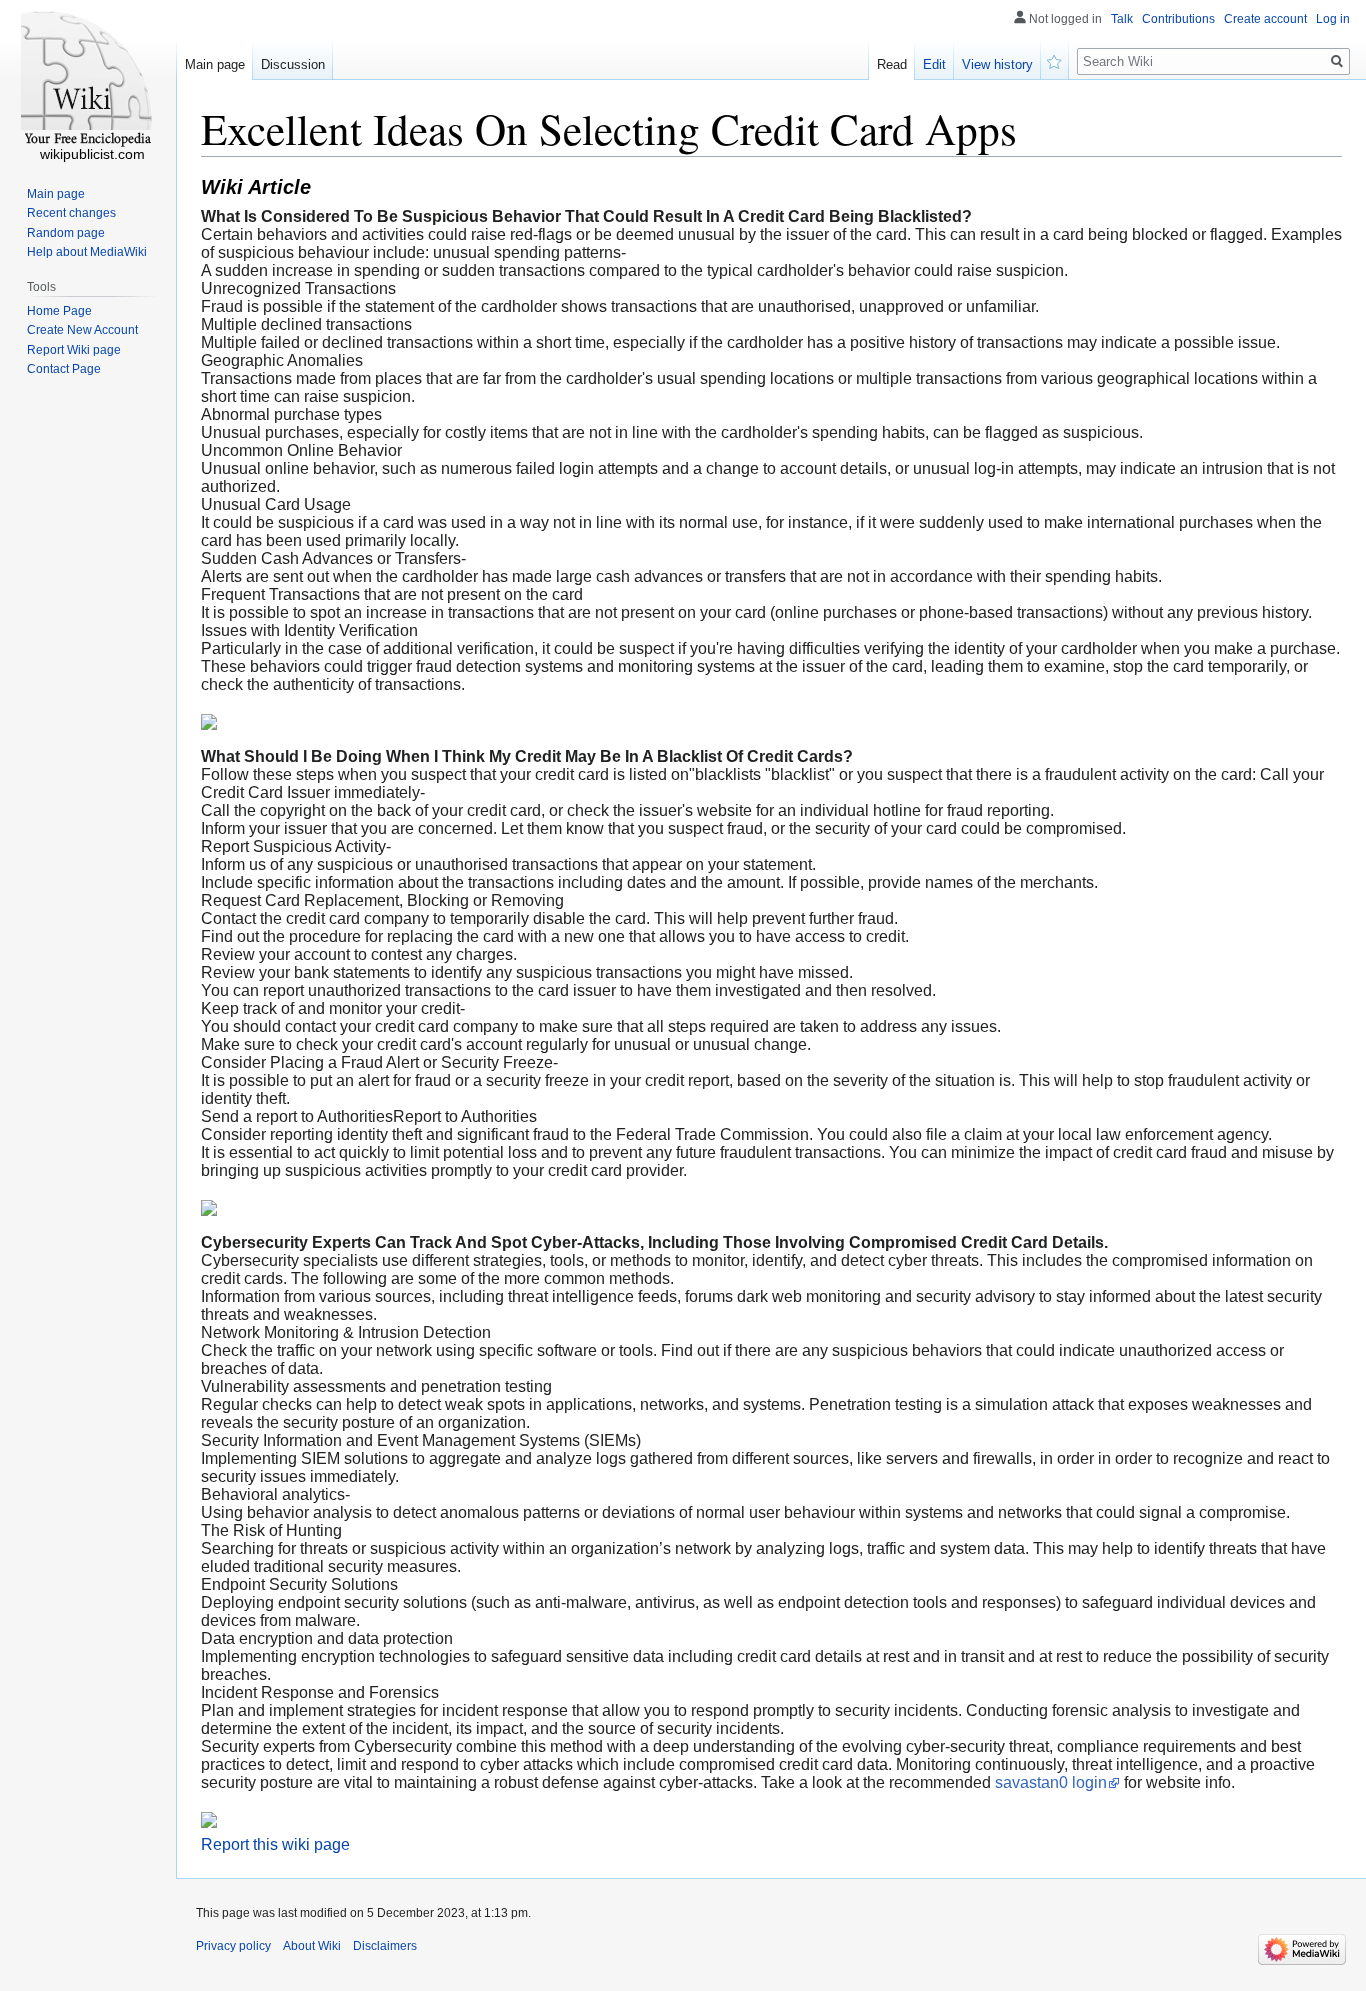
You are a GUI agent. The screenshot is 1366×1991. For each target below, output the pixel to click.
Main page (215, 64)
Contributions (1178, 19)
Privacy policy (233, 1946)
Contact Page (64, 369)
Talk (1122, 19)
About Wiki (312, 1946)
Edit (934, 64)
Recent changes (71, 213)
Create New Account (82, 330)
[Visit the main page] (88, 80)
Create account (1265, 19)
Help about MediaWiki (87, 252)
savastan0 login (1051, 1782)
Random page (66, 233)
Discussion (293, 64)
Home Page (59, 311)
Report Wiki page (74, 350)
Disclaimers (385, 1946)
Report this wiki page (275, 1844)
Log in (1333, 19)
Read (892, 64)
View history (997, 64)
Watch (1055, 60)
